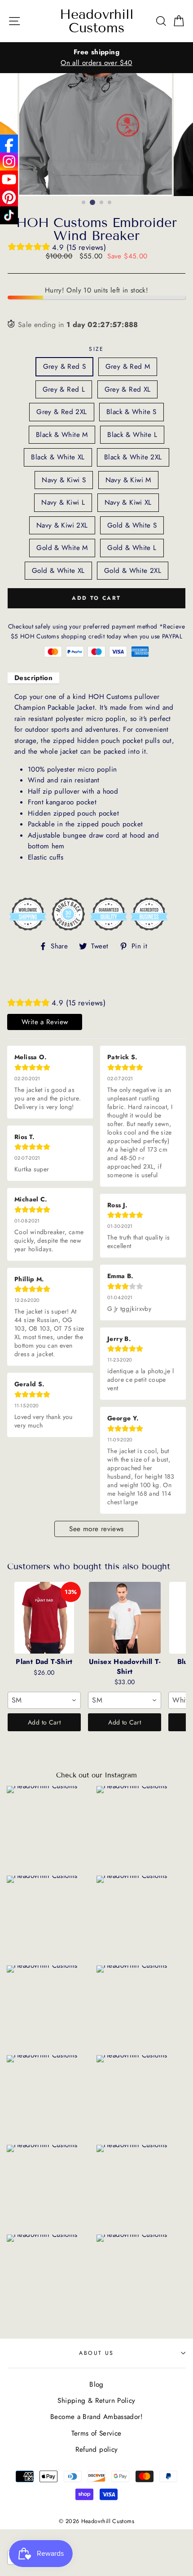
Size (96, 349)
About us (96, 2353)
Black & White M (62, 435)
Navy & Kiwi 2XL (62, 525)
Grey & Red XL (128, 389)
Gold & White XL (58, 571)
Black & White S (132, 412)
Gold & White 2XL (133, 571)
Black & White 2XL (133, 457)
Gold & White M (62, 548)
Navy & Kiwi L (63, 502)
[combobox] (44, 1700)
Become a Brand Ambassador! (96, 2417)
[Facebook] (9, 144)
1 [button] (84, 203)
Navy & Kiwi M (128, 480)
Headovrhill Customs (97, 21)
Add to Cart (44, 1722)
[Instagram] (9, 162)
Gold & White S (132, 525)
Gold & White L (132, 548)
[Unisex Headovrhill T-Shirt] (125, 1618)
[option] (96, 58)
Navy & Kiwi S (64, 480)
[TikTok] (9, 215)
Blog (96, 2384)
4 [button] (110, 203)
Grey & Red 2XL (61, 412)
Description (33, 678)
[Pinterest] (9, 197)
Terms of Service (96, 2433)
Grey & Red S (65, 367)
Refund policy (97, 2449)
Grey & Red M (128, 367)
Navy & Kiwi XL (128, 502)
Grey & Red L (64, 389)
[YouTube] (9, 179)
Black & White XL (58, 457)
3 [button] (102, 203)
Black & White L (132, 435)
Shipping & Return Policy (96, 2401)
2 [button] (92, 202)
